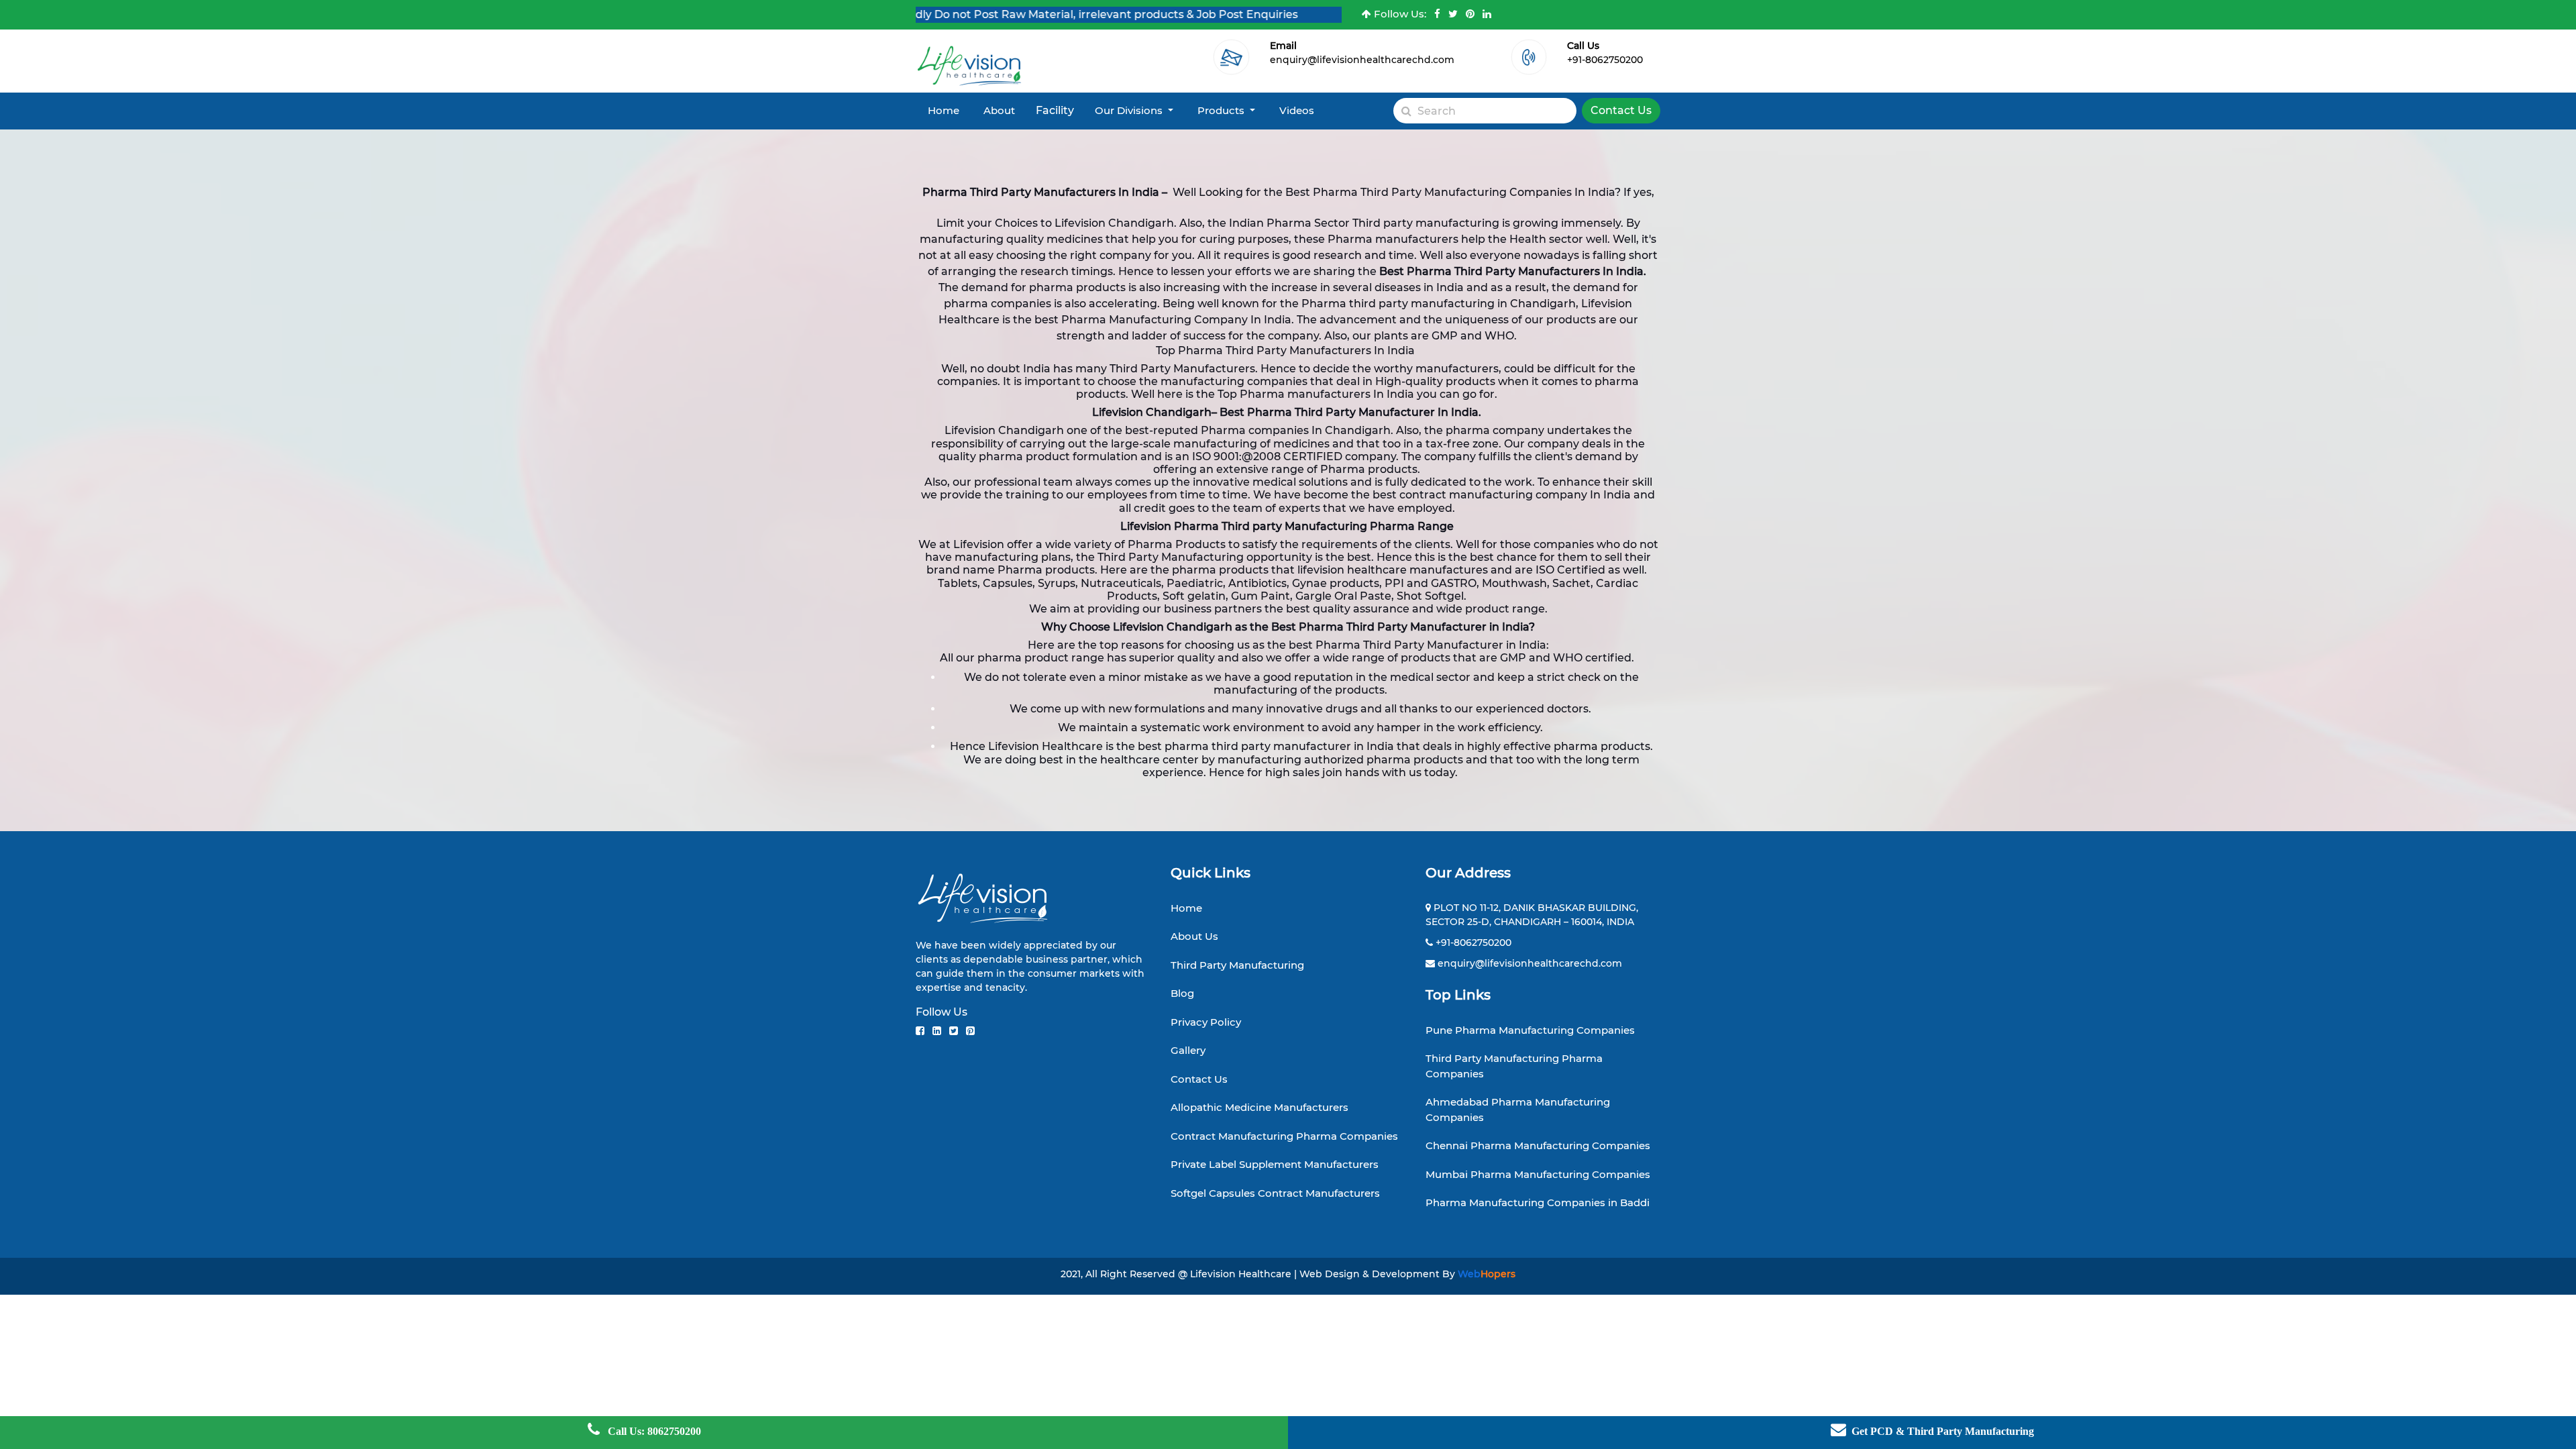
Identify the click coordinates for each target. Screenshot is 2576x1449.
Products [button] (1222, 110)
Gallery (1188, 1050)
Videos (1297, 110)
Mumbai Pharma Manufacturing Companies (1538, 1174)
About (999, 110)
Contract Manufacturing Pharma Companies (1284, 1136)
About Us (1194, 936)
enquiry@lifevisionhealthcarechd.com (1362, 60)
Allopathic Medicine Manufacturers (1259, 1107)
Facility (1055, 110)
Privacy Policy (1206, 1022)
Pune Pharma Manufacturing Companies (1530, 1030)
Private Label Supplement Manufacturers (1275, 1164)
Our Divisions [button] (1130, 110)
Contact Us (1621, 110)
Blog (1182, 993)
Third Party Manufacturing (1237, 965)
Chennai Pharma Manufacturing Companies (1538, 1145)
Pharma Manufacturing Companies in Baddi (1538, 1202)
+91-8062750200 (1605, 60)
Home (944, 110)
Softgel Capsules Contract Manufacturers (1275, 1193)
